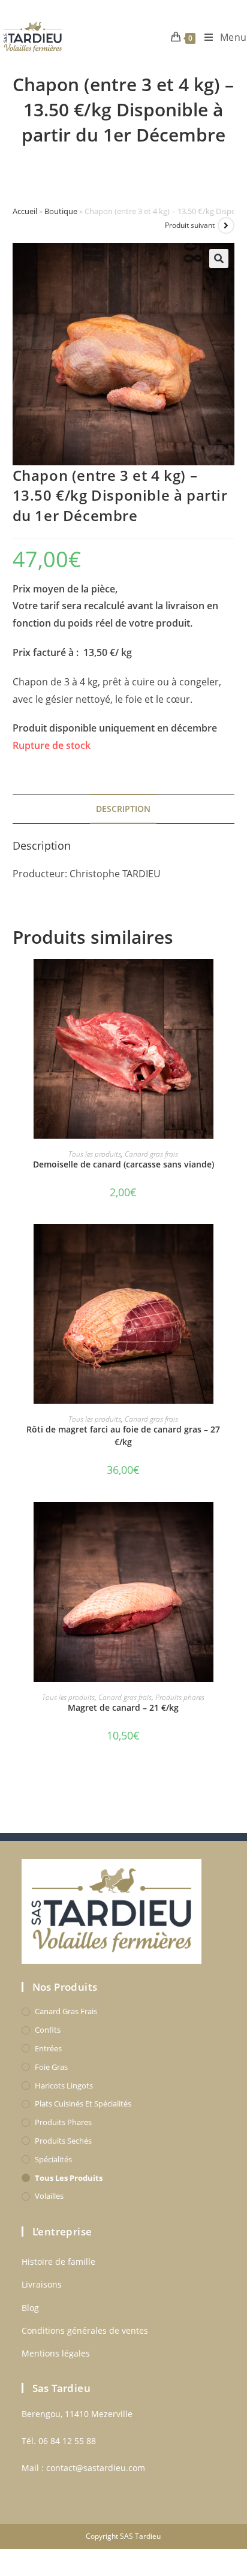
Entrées (48, 2048)
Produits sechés (63, 2141)
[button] (219, 258)
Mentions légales (56, 2353)
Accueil (25, 211)
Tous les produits (95, 1154)
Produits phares (180, 1697)
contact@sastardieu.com (96, 2468)
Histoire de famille (58, 2261)
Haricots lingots (64, 2086)
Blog (30, 2308)
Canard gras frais (151, 1154)
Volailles (49, 2196)
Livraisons (42, 2284)
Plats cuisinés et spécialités (83, 2103)
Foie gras (51, 2067)
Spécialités (53, 2159)
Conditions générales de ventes (85, 2330)
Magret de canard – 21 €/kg (123, 1707)
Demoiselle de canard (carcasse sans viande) (123, 1164)
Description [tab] (123, 809)
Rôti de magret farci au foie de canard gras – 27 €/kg (123, 1436)
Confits (48, 2030)
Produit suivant (190, 225)
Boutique (61, 211)
